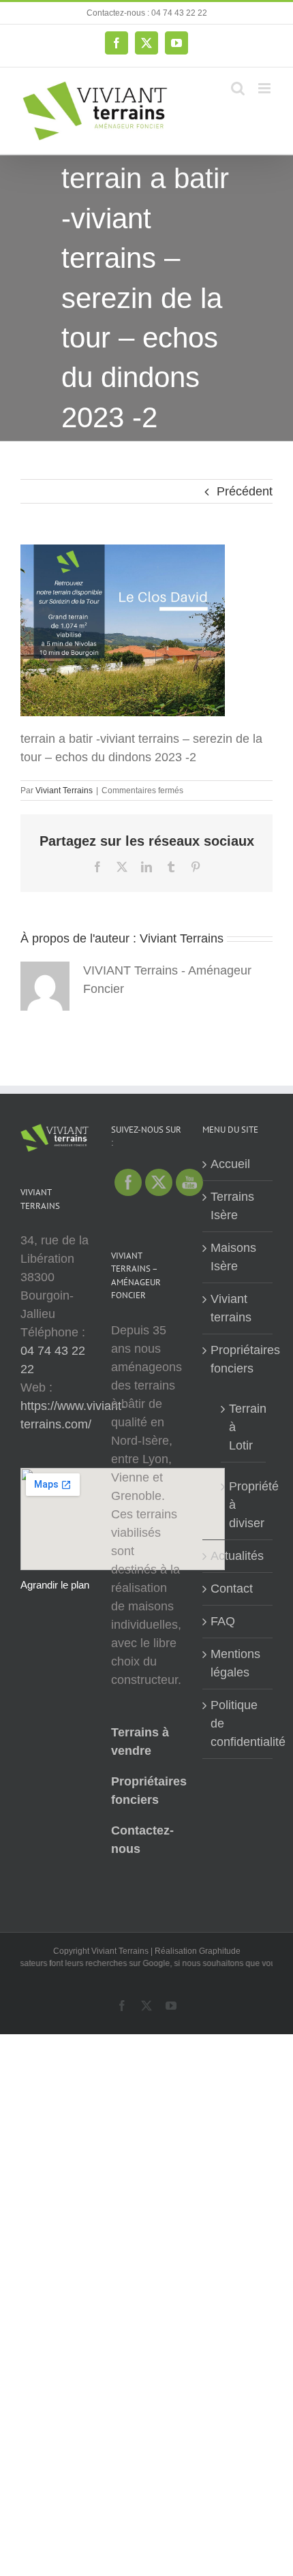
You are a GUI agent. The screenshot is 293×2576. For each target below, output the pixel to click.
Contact (232, 1589)
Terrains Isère (232, 1206)
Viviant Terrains (64, 791)
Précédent (245, 491)
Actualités (237, 1556)
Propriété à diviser (244, 1505)
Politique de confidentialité (238, 1723)
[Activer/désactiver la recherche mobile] (238, 88)
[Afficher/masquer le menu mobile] (265, 88)
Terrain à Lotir (244, 1427)
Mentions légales (235, 1663)
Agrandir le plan (55, 1585)
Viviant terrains (231, 1308)
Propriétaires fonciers (238, 1359)
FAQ (223, 1621)
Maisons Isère (233, 1257)
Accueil (230, 1164)
